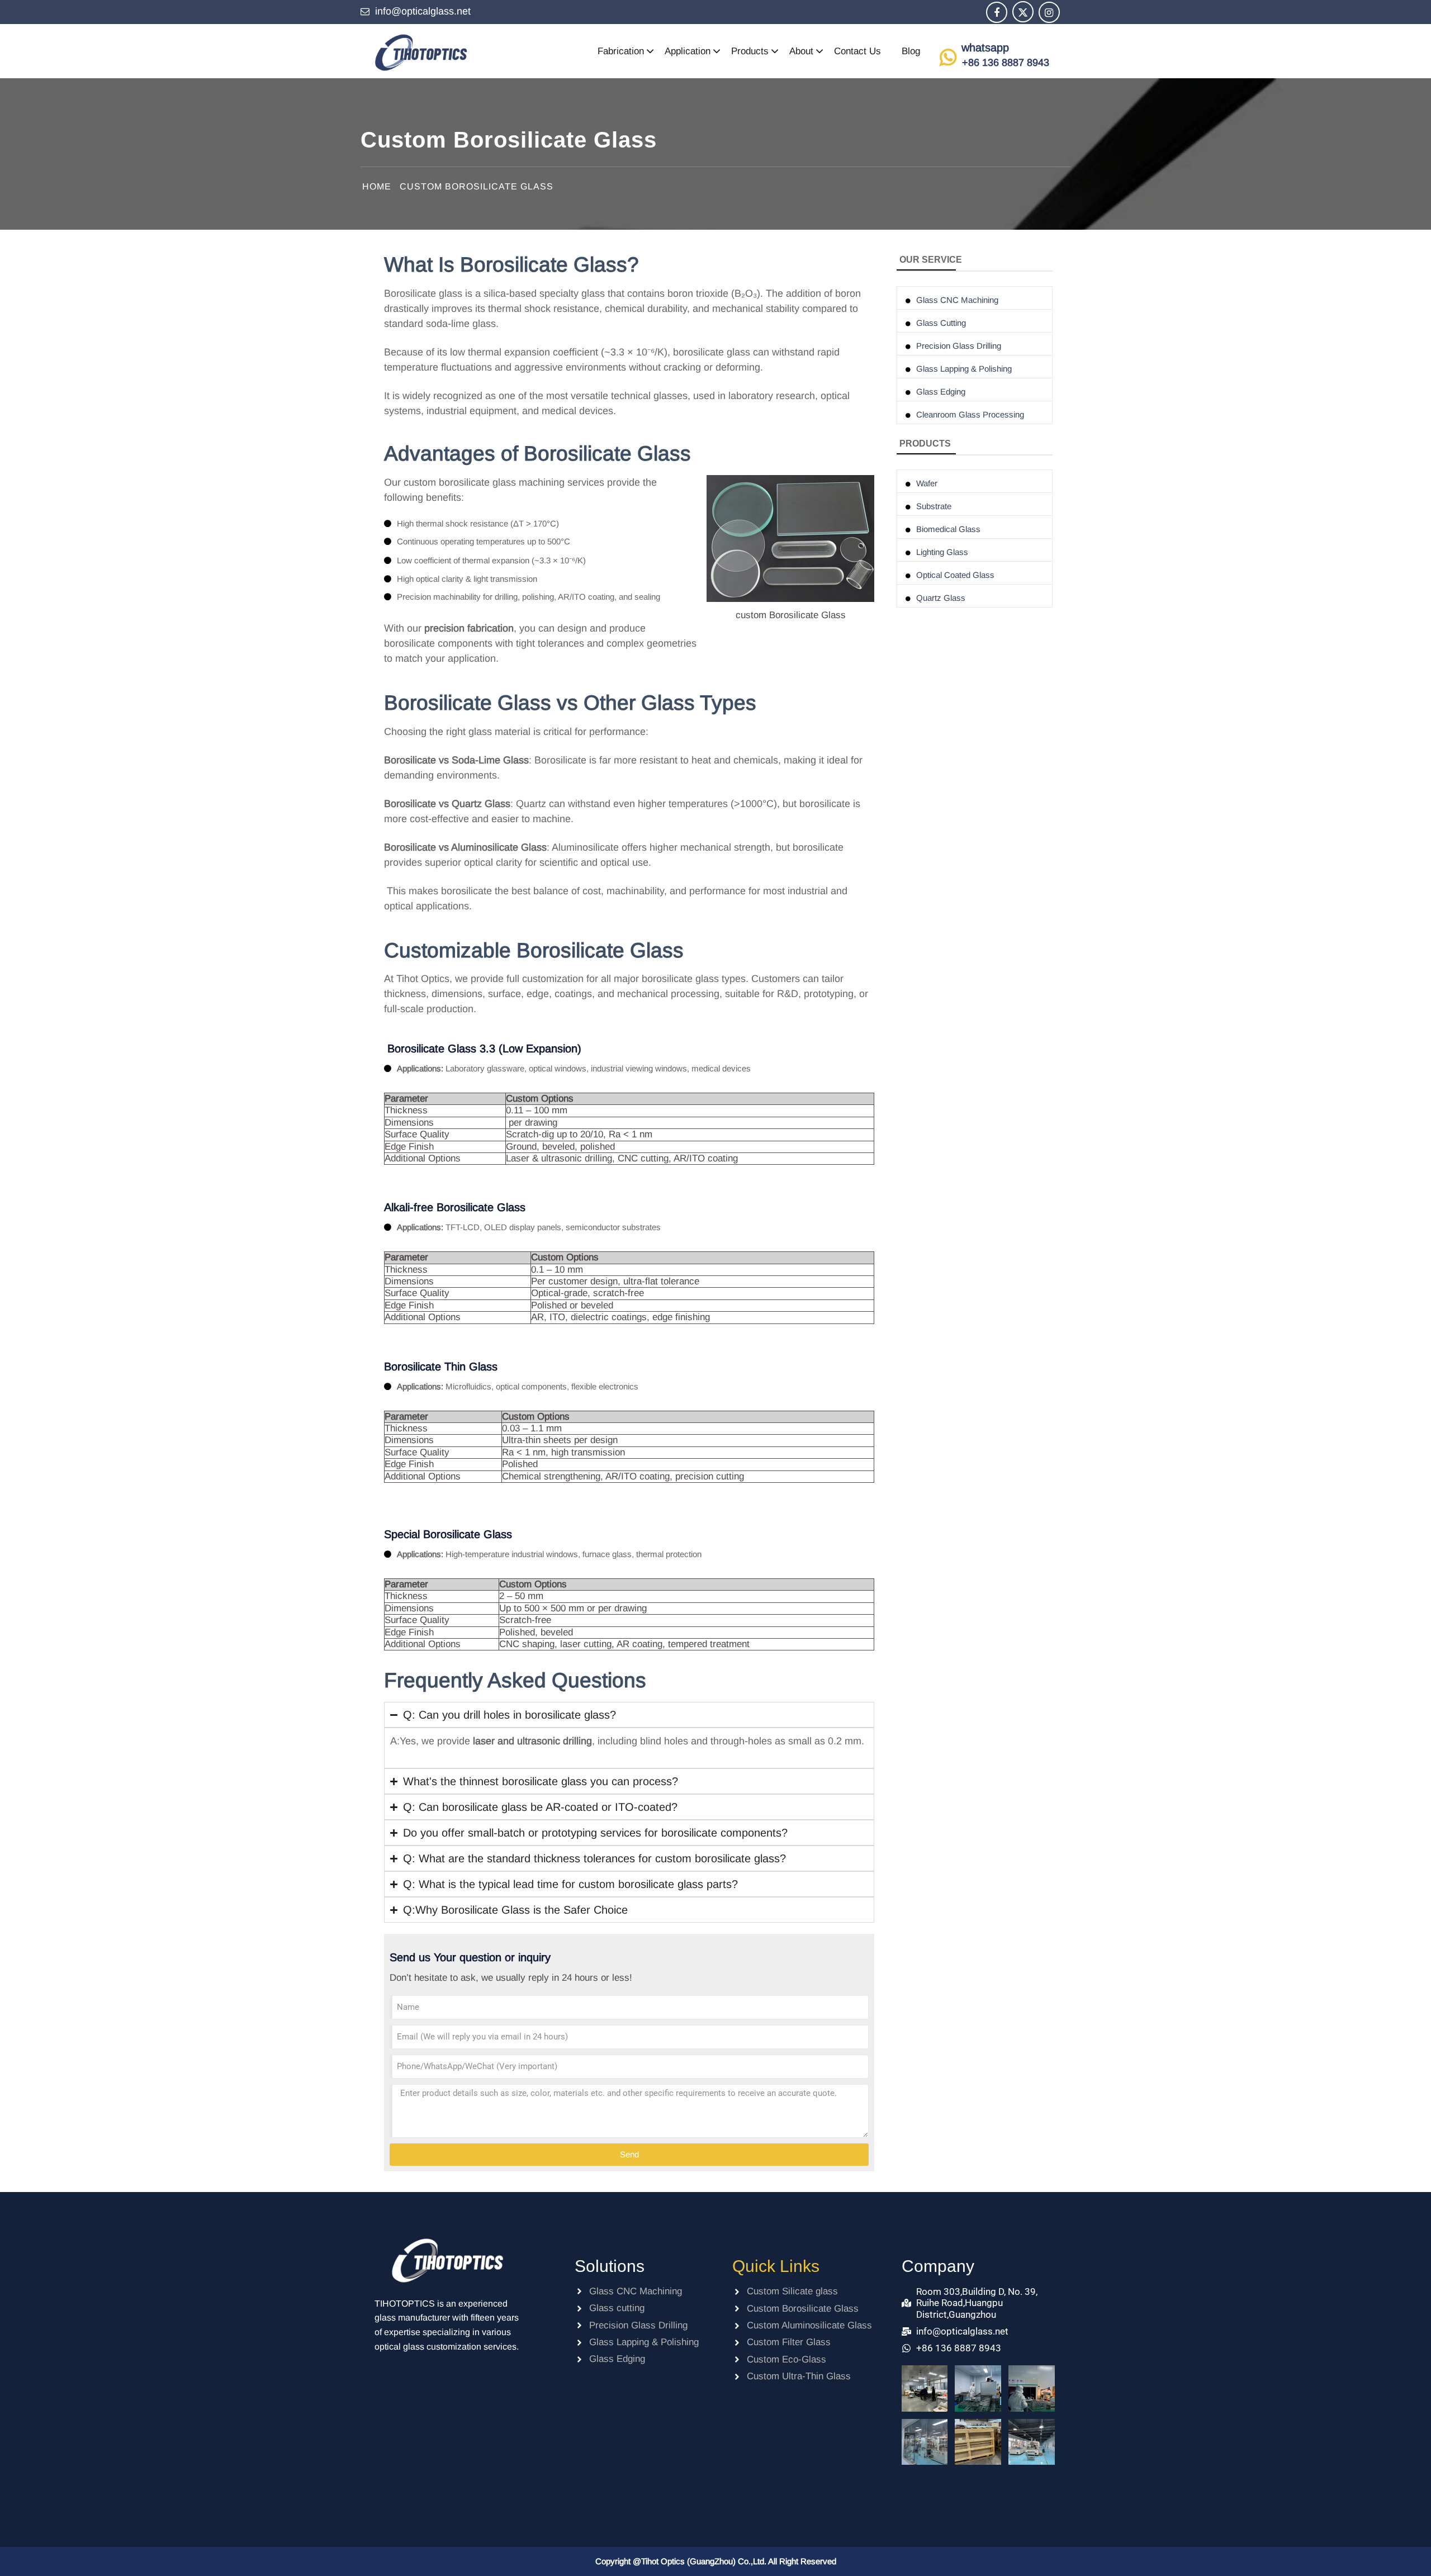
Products (750, 51)
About (801, 51)
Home (377, 186)
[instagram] (1049, 13)
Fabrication (621, 51)
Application (688, 51)
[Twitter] (1023, 13)
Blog (911, 51)
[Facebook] (997, 13)
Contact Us (857, 51)
